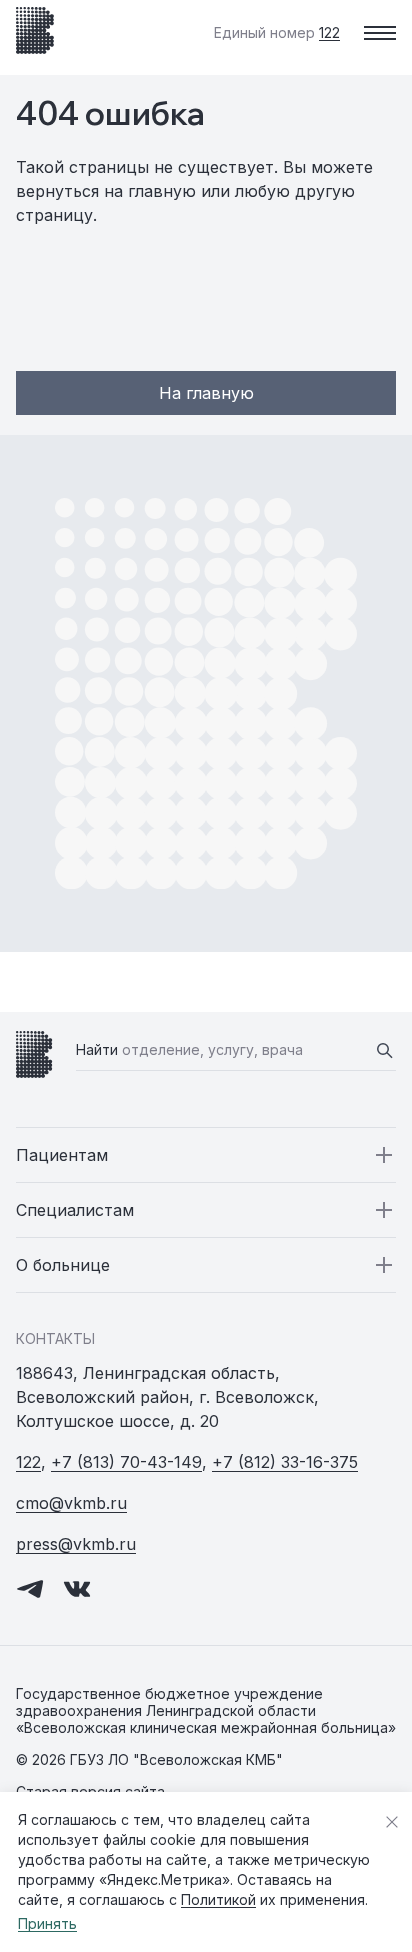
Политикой (218, 1899)
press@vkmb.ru (76, 1544)
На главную (206, 393)
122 (28, 1462)
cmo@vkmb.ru (71, 1503)
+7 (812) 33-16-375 (285, 1462)
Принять (47, 1923)
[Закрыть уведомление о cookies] (392, 1822)
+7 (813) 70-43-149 (126, 1462)
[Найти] (384, 1050)
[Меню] (380, 33)
